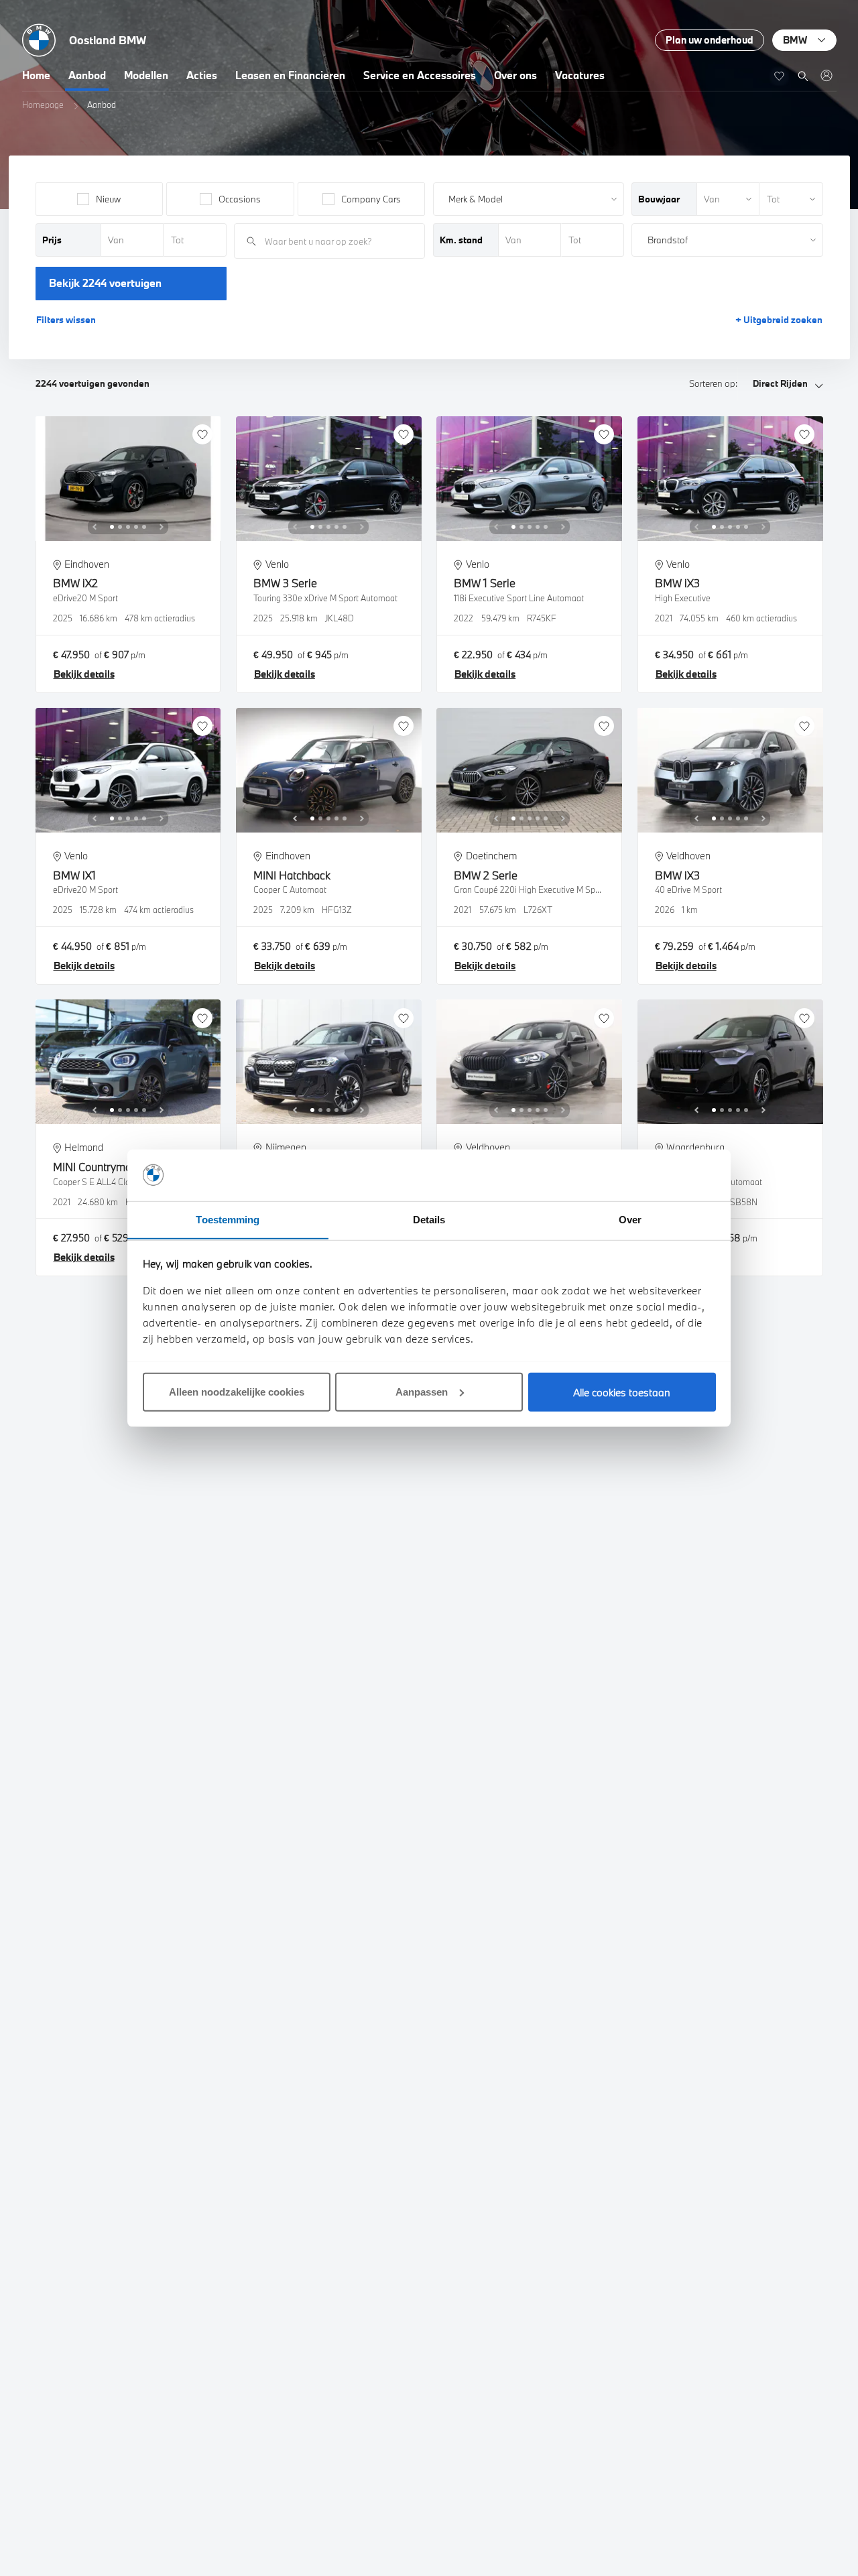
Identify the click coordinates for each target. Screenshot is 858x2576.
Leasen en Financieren (290, 75)
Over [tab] (630, 1219)
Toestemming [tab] (228, 1219)
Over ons (515, 75)
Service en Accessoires (420, 75)
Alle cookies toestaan (622, 1392)
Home (36, 75)
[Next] (162, 527)
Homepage (43, 105)
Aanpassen (422, 1391)
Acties (202, 75)
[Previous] (95, 527)
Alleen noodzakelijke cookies (237, 1391)
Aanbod (87, 75)
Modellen (146, 75)
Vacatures (580, 75)
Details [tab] (429, 1219)
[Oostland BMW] (826, 75)
